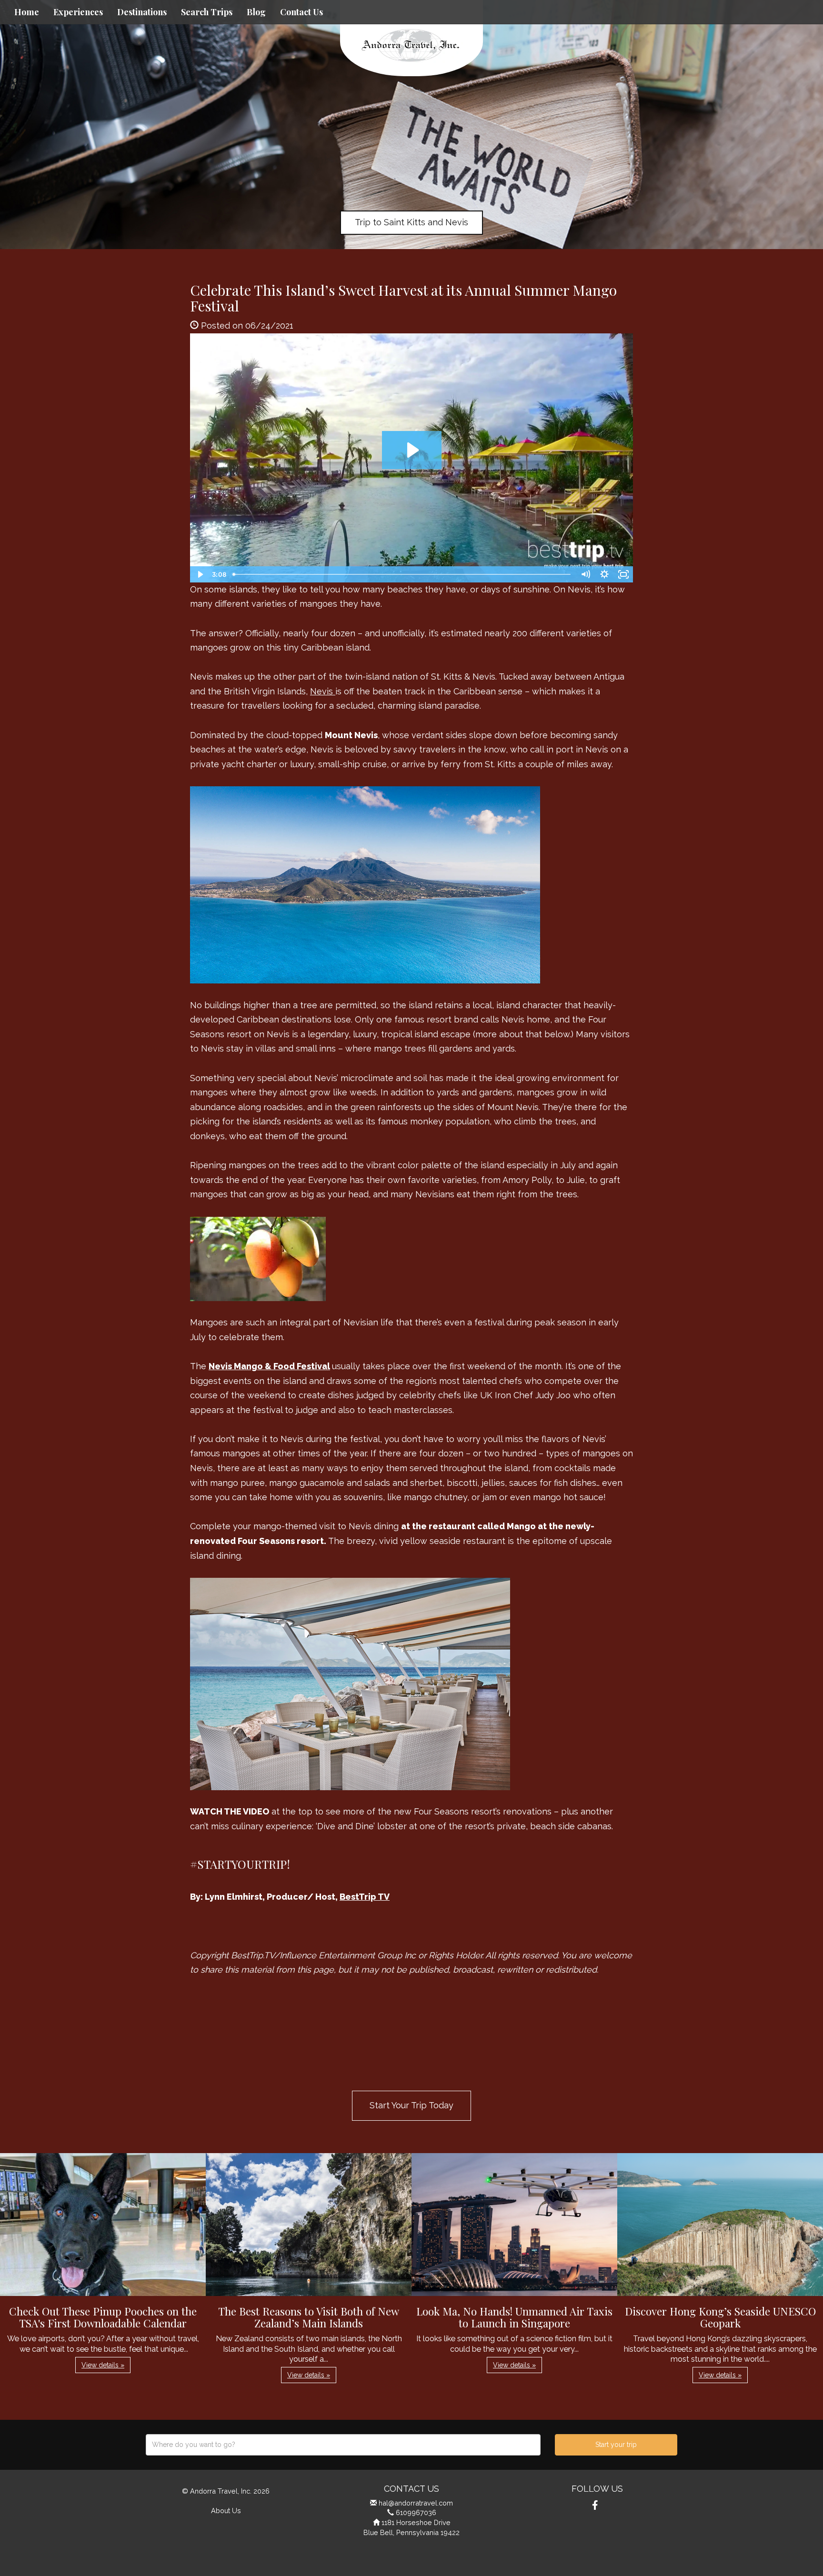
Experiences (78, 12)
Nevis (323, 691)
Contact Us (301, 12)
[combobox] (343, 2445)
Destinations (142, 12)
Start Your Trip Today (411, 2105)
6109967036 (416, 2512)
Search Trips (207, 12)
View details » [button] (103, 2365)
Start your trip (616, 2445)
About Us (226, 2511)
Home (27, 12)
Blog (256, 12)
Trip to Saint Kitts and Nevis (411, 222)
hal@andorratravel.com (416, 2503)
